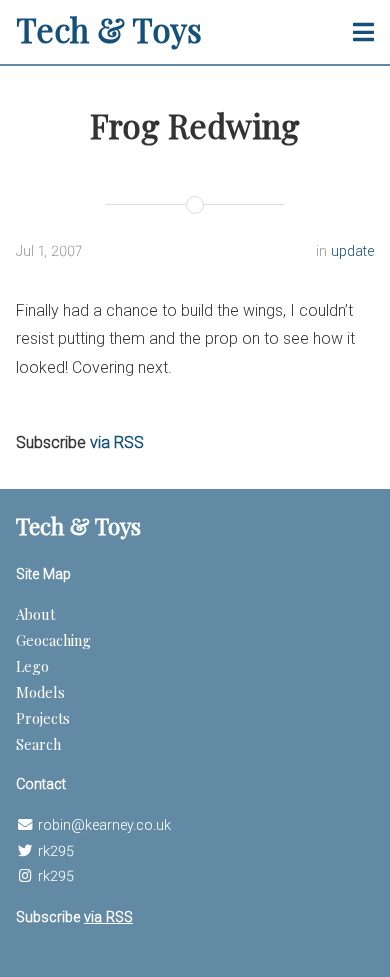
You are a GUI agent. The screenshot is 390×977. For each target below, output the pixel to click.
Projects (43, 718)
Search (38, 744)
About (35, 614)
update (352, 251)
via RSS (117, 442)
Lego (32, 666)
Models (40, 692)
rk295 (56, 851)
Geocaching (53, 640)
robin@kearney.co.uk (104, 825)
